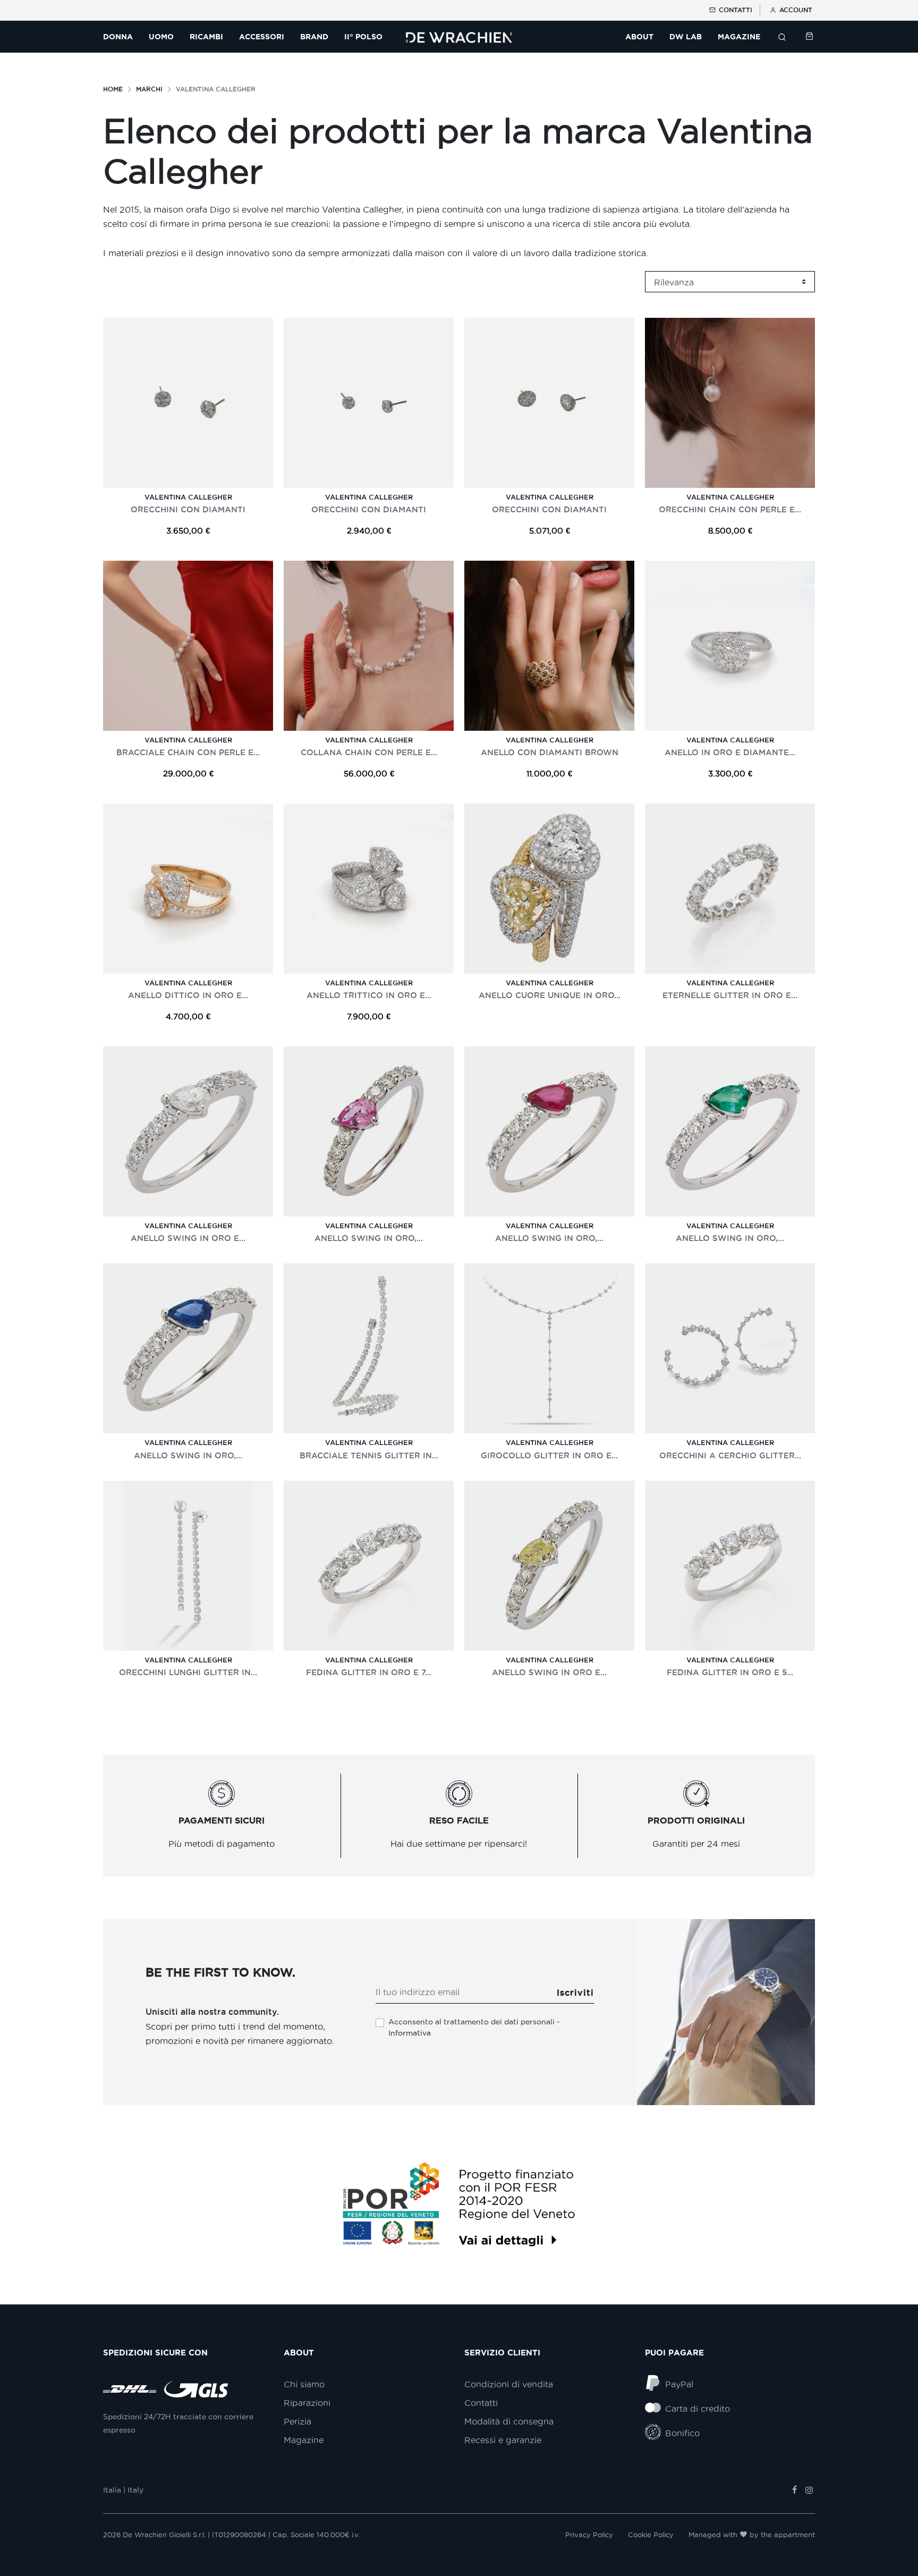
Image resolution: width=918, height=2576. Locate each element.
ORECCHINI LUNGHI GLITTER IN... (188, 1672)
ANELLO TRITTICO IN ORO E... (369, 995)
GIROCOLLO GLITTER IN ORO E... (549, 1455)
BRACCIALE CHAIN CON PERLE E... (188, 752)
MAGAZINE (739, 37)
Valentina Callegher (188, 497)
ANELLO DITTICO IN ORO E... (188, 995)
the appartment (788, 2535)
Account (795, 10)
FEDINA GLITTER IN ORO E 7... (369, 1672)
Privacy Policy (589, 2535)
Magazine (304, 2440)
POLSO (363, 37)
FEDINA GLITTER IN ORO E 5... (730, 1672)
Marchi (149, 89)
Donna (118, 37)
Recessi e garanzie (503, 2440)
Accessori (262, 37)
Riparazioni (307, 2403)
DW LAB (686, 37)
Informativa (410, 2033)
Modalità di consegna (509, 2421)
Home (113, 89)
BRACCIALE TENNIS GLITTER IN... (369, 1455)
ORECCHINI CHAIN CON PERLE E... (730, 509)
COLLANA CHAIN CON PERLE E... (369, 752)
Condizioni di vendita (509, 2384)
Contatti (734, 10)
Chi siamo (304, 2384)
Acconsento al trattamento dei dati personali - (474, 2027)
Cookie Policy (651, 2535)
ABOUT (639, 37)
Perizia (297, 2421)
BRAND (314, 37)
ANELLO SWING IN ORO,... (369, 1238)
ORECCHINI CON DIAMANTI (188, 509)
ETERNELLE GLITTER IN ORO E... (730, 995)
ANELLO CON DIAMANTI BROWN (550, 752)
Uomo (161, 37)
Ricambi (206, 37)
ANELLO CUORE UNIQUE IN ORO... (550, 995)
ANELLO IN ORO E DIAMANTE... (730, 752)
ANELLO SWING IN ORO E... (188, 1238)
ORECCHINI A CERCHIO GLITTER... (730, 1455)
